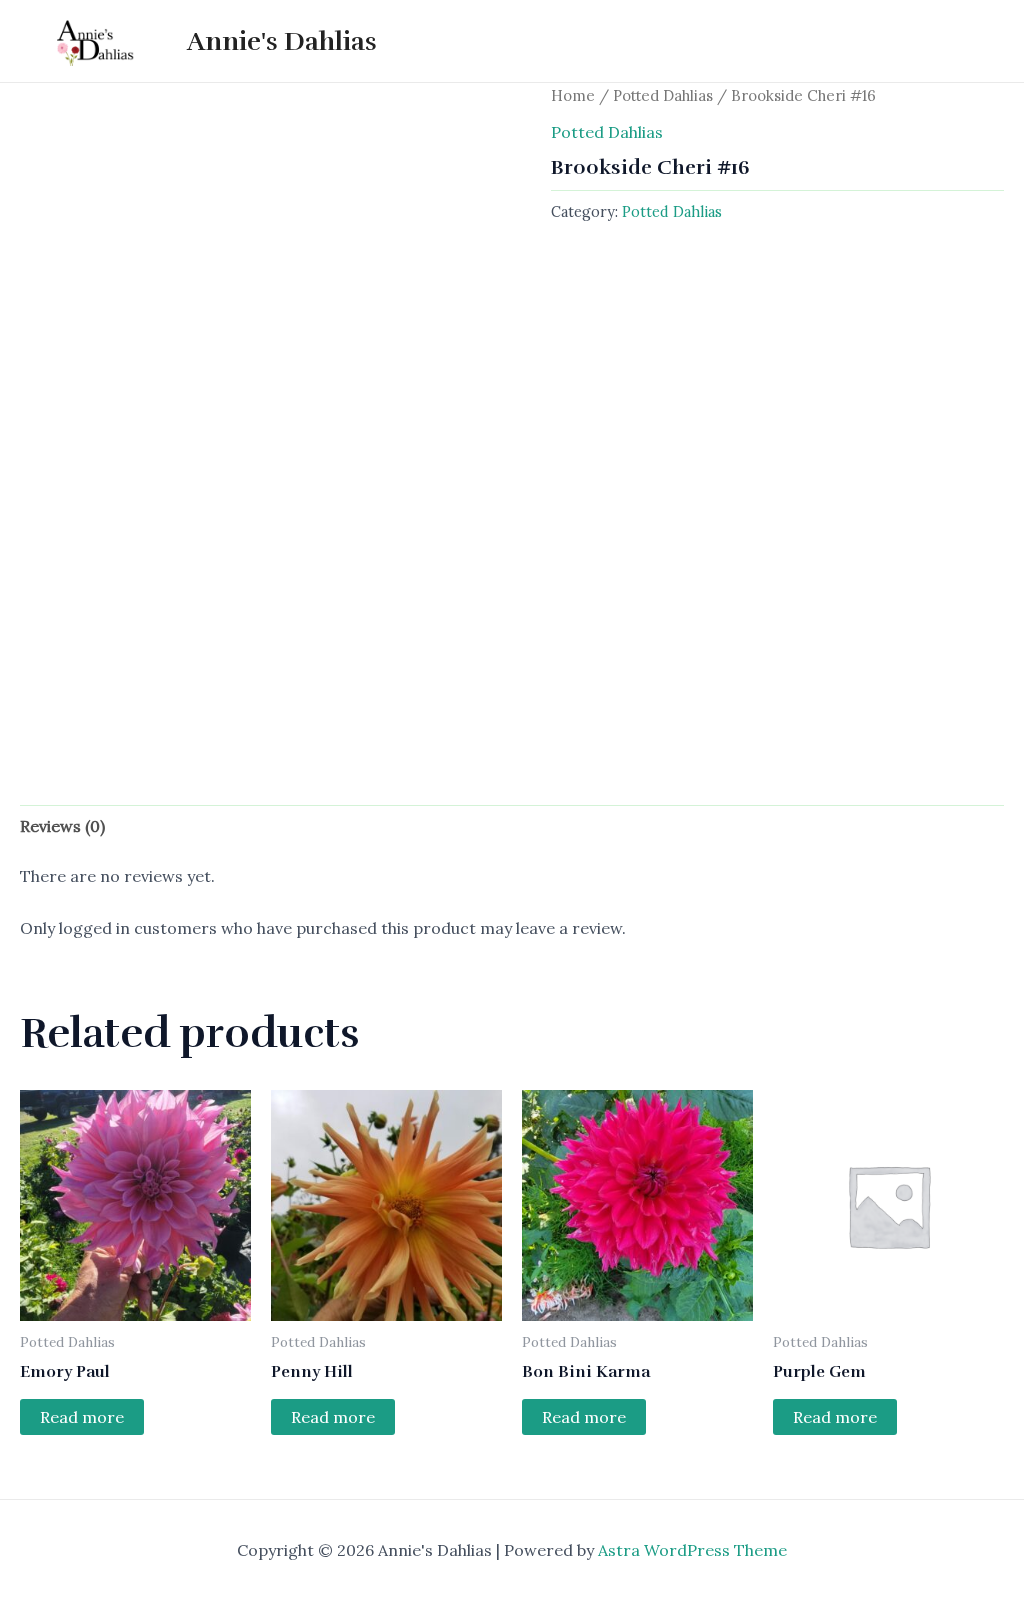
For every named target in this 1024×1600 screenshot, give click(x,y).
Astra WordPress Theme (692, 1550)
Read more (82, 1417)
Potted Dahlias (663, 95)
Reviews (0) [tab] (62, 826)
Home (573, 95)
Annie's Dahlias (282, 41)
